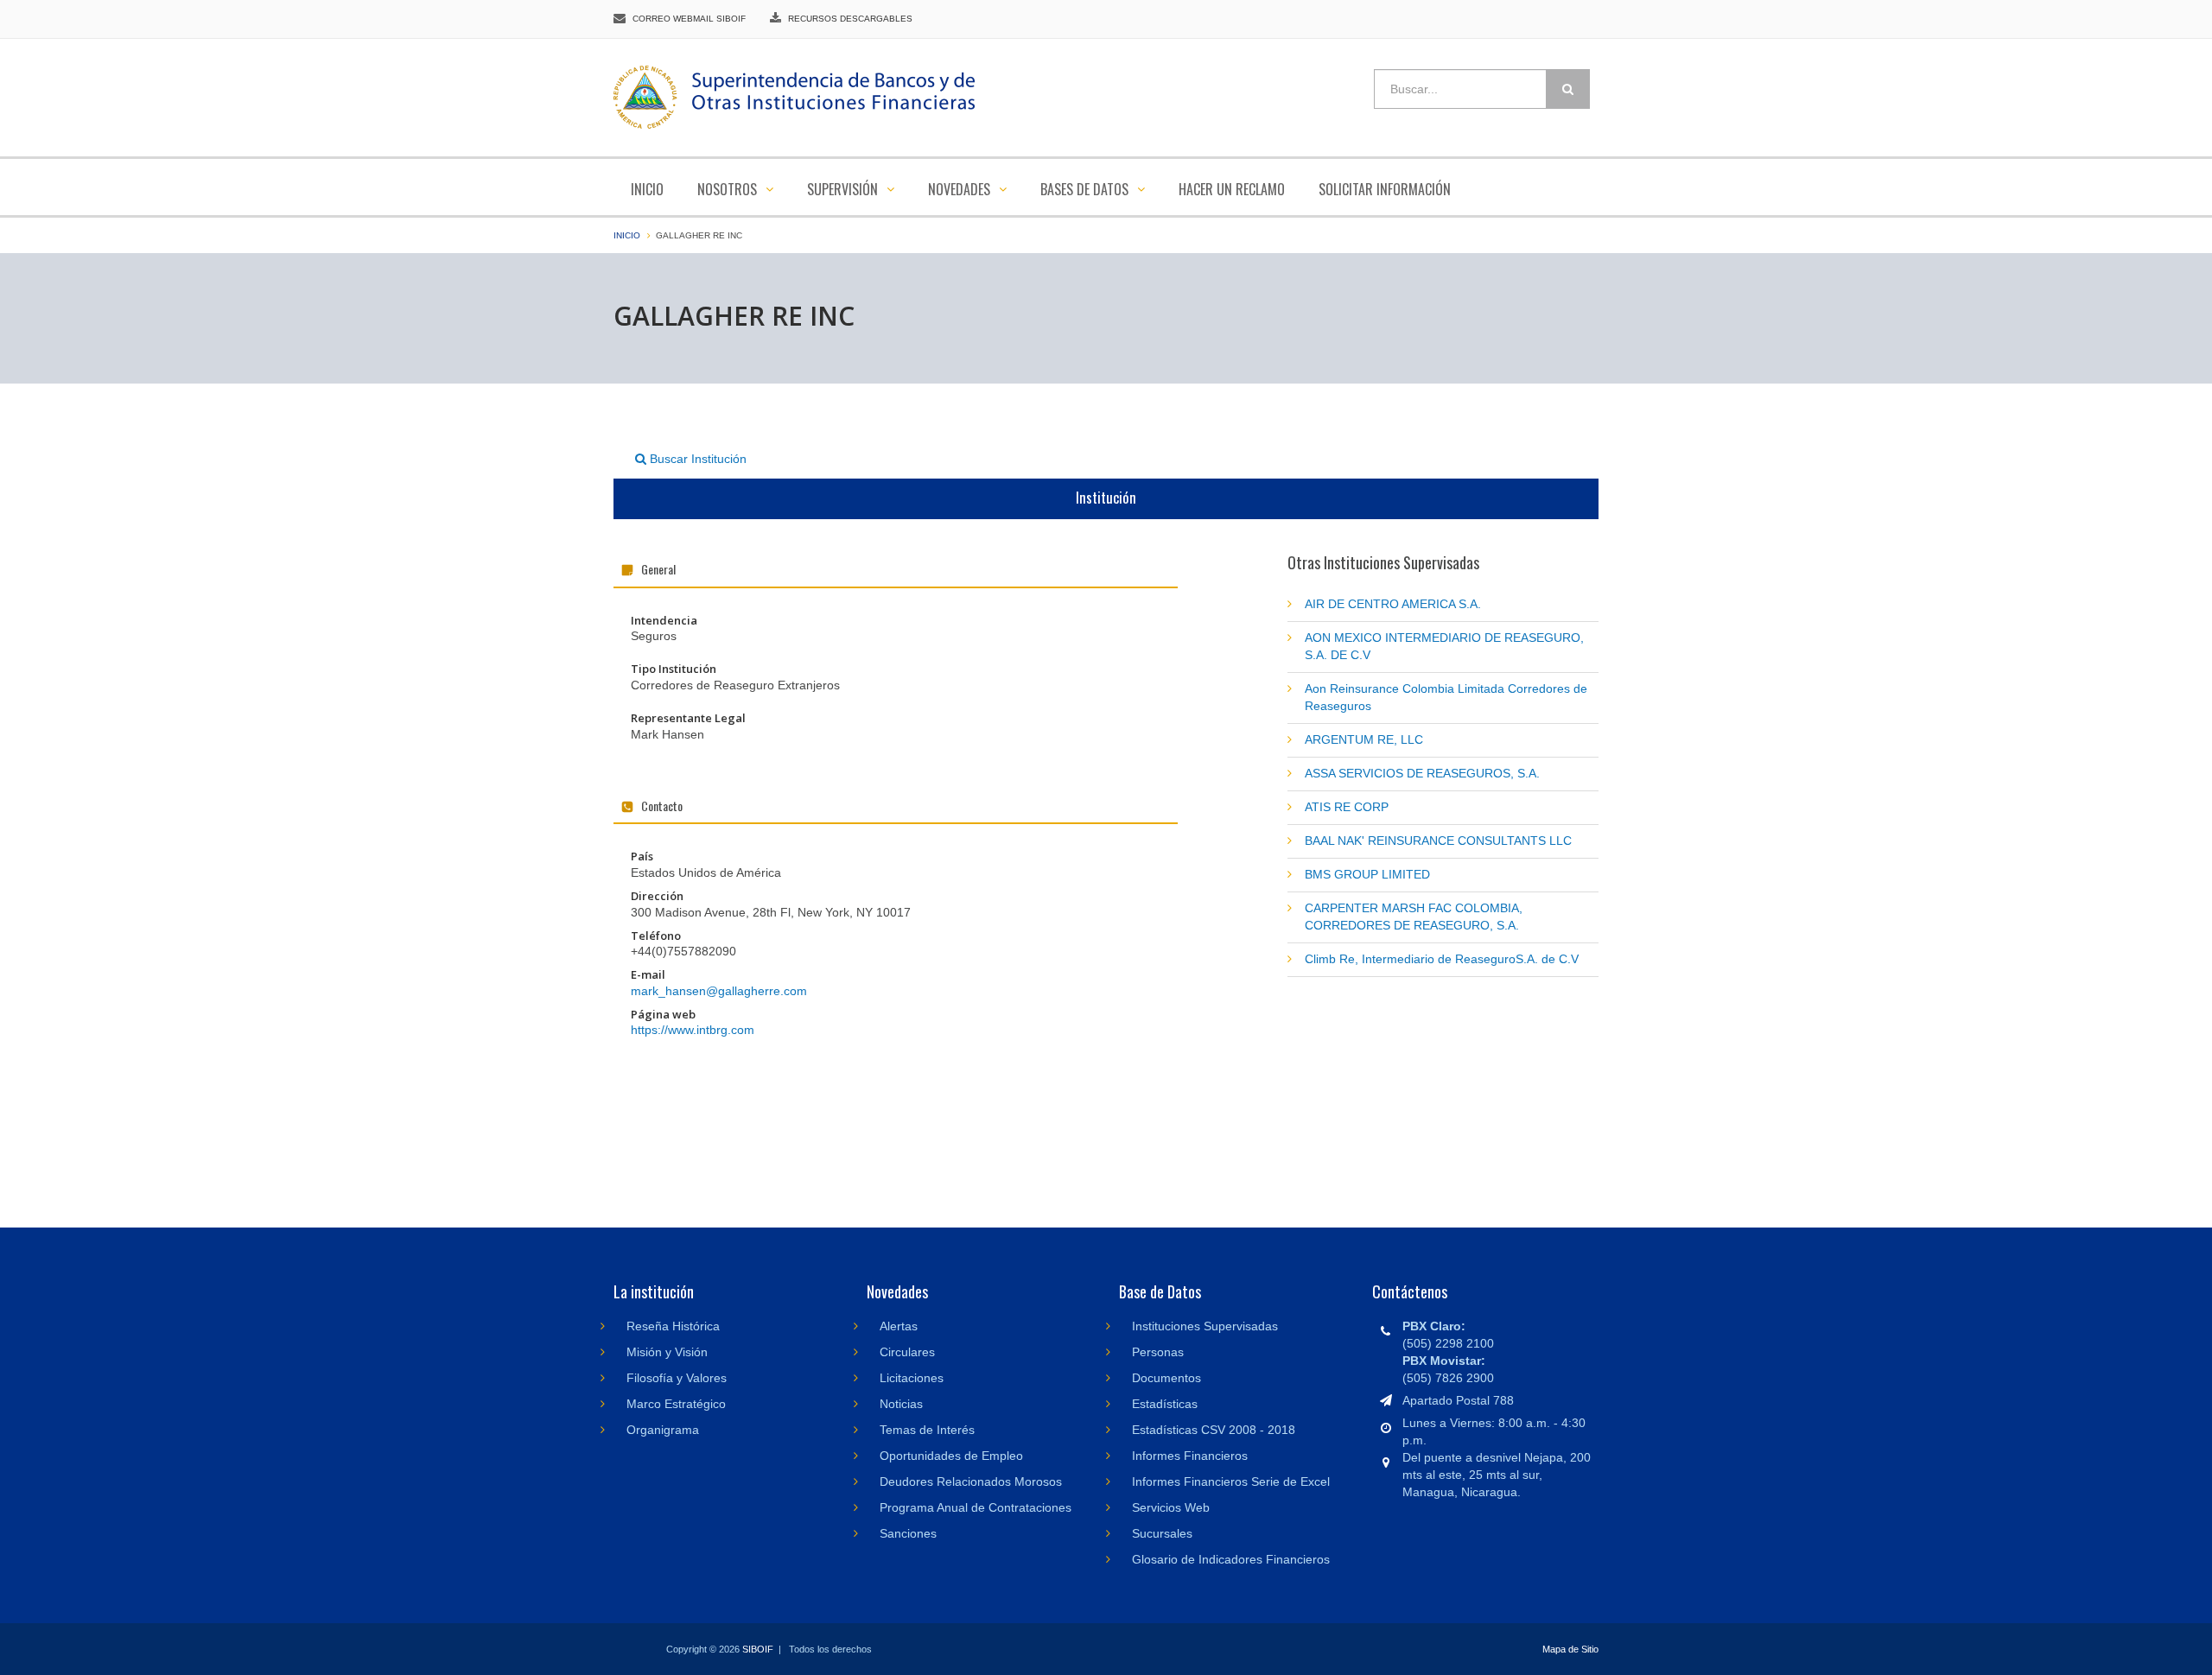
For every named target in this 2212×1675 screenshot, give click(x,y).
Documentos (1166, 1378)
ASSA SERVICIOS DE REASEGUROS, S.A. (1422, 773)
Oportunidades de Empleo (951, 1456)
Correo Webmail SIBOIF (689, 19)
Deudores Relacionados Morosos (971, 1481)
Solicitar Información (1385, 189)
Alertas (899, 1326)
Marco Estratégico (676, 1404)
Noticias (901, 1404)
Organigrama (663, 1430)
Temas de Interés (927, 1430)
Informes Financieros (1190, 1456)
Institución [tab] (1106, 497)
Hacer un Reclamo (1232, 189)
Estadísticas (1165, 1404)
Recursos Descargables (850, 19)
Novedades (961, 189)
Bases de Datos (1086, 189)
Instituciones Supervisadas (1205, 1326)
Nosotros (729, 189)
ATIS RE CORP (1347, 807)
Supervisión (844, 189)
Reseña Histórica (673, 1326)
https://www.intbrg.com (693, 1030)
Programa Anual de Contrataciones (976, 1507)
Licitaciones (912, 1378)
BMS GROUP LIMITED (1367, 874)
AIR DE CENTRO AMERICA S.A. (1393, 604)
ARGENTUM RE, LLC (1364, 739)
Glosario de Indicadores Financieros (1231, 1559)
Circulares (907, 1352)
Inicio (647, 189)
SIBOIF (758, 1649)
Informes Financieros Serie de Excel (1231, 1481)
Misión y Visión (667, 1352)
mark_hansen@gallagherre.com (719, 991)
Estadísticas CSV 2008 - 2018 (1214, 1430)
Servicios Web (1171, 1507)
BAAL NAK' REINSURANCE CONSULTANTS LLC (1438, 841)
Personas (1158, 1352)
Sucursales (1162, 1533)
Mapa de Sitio (1570, 1649)
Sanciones (908, 1533)
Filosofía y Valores (677, 1378)
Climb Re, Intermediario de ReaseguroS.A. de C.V (1442, 959)
